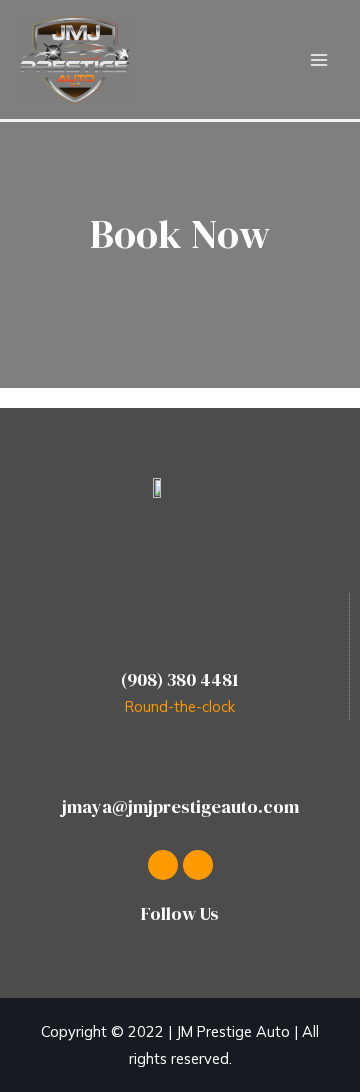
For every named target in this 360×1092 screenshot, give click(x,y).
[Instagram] (198, 865)
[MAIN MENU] (319, 60)
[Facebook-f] (163, 865)
